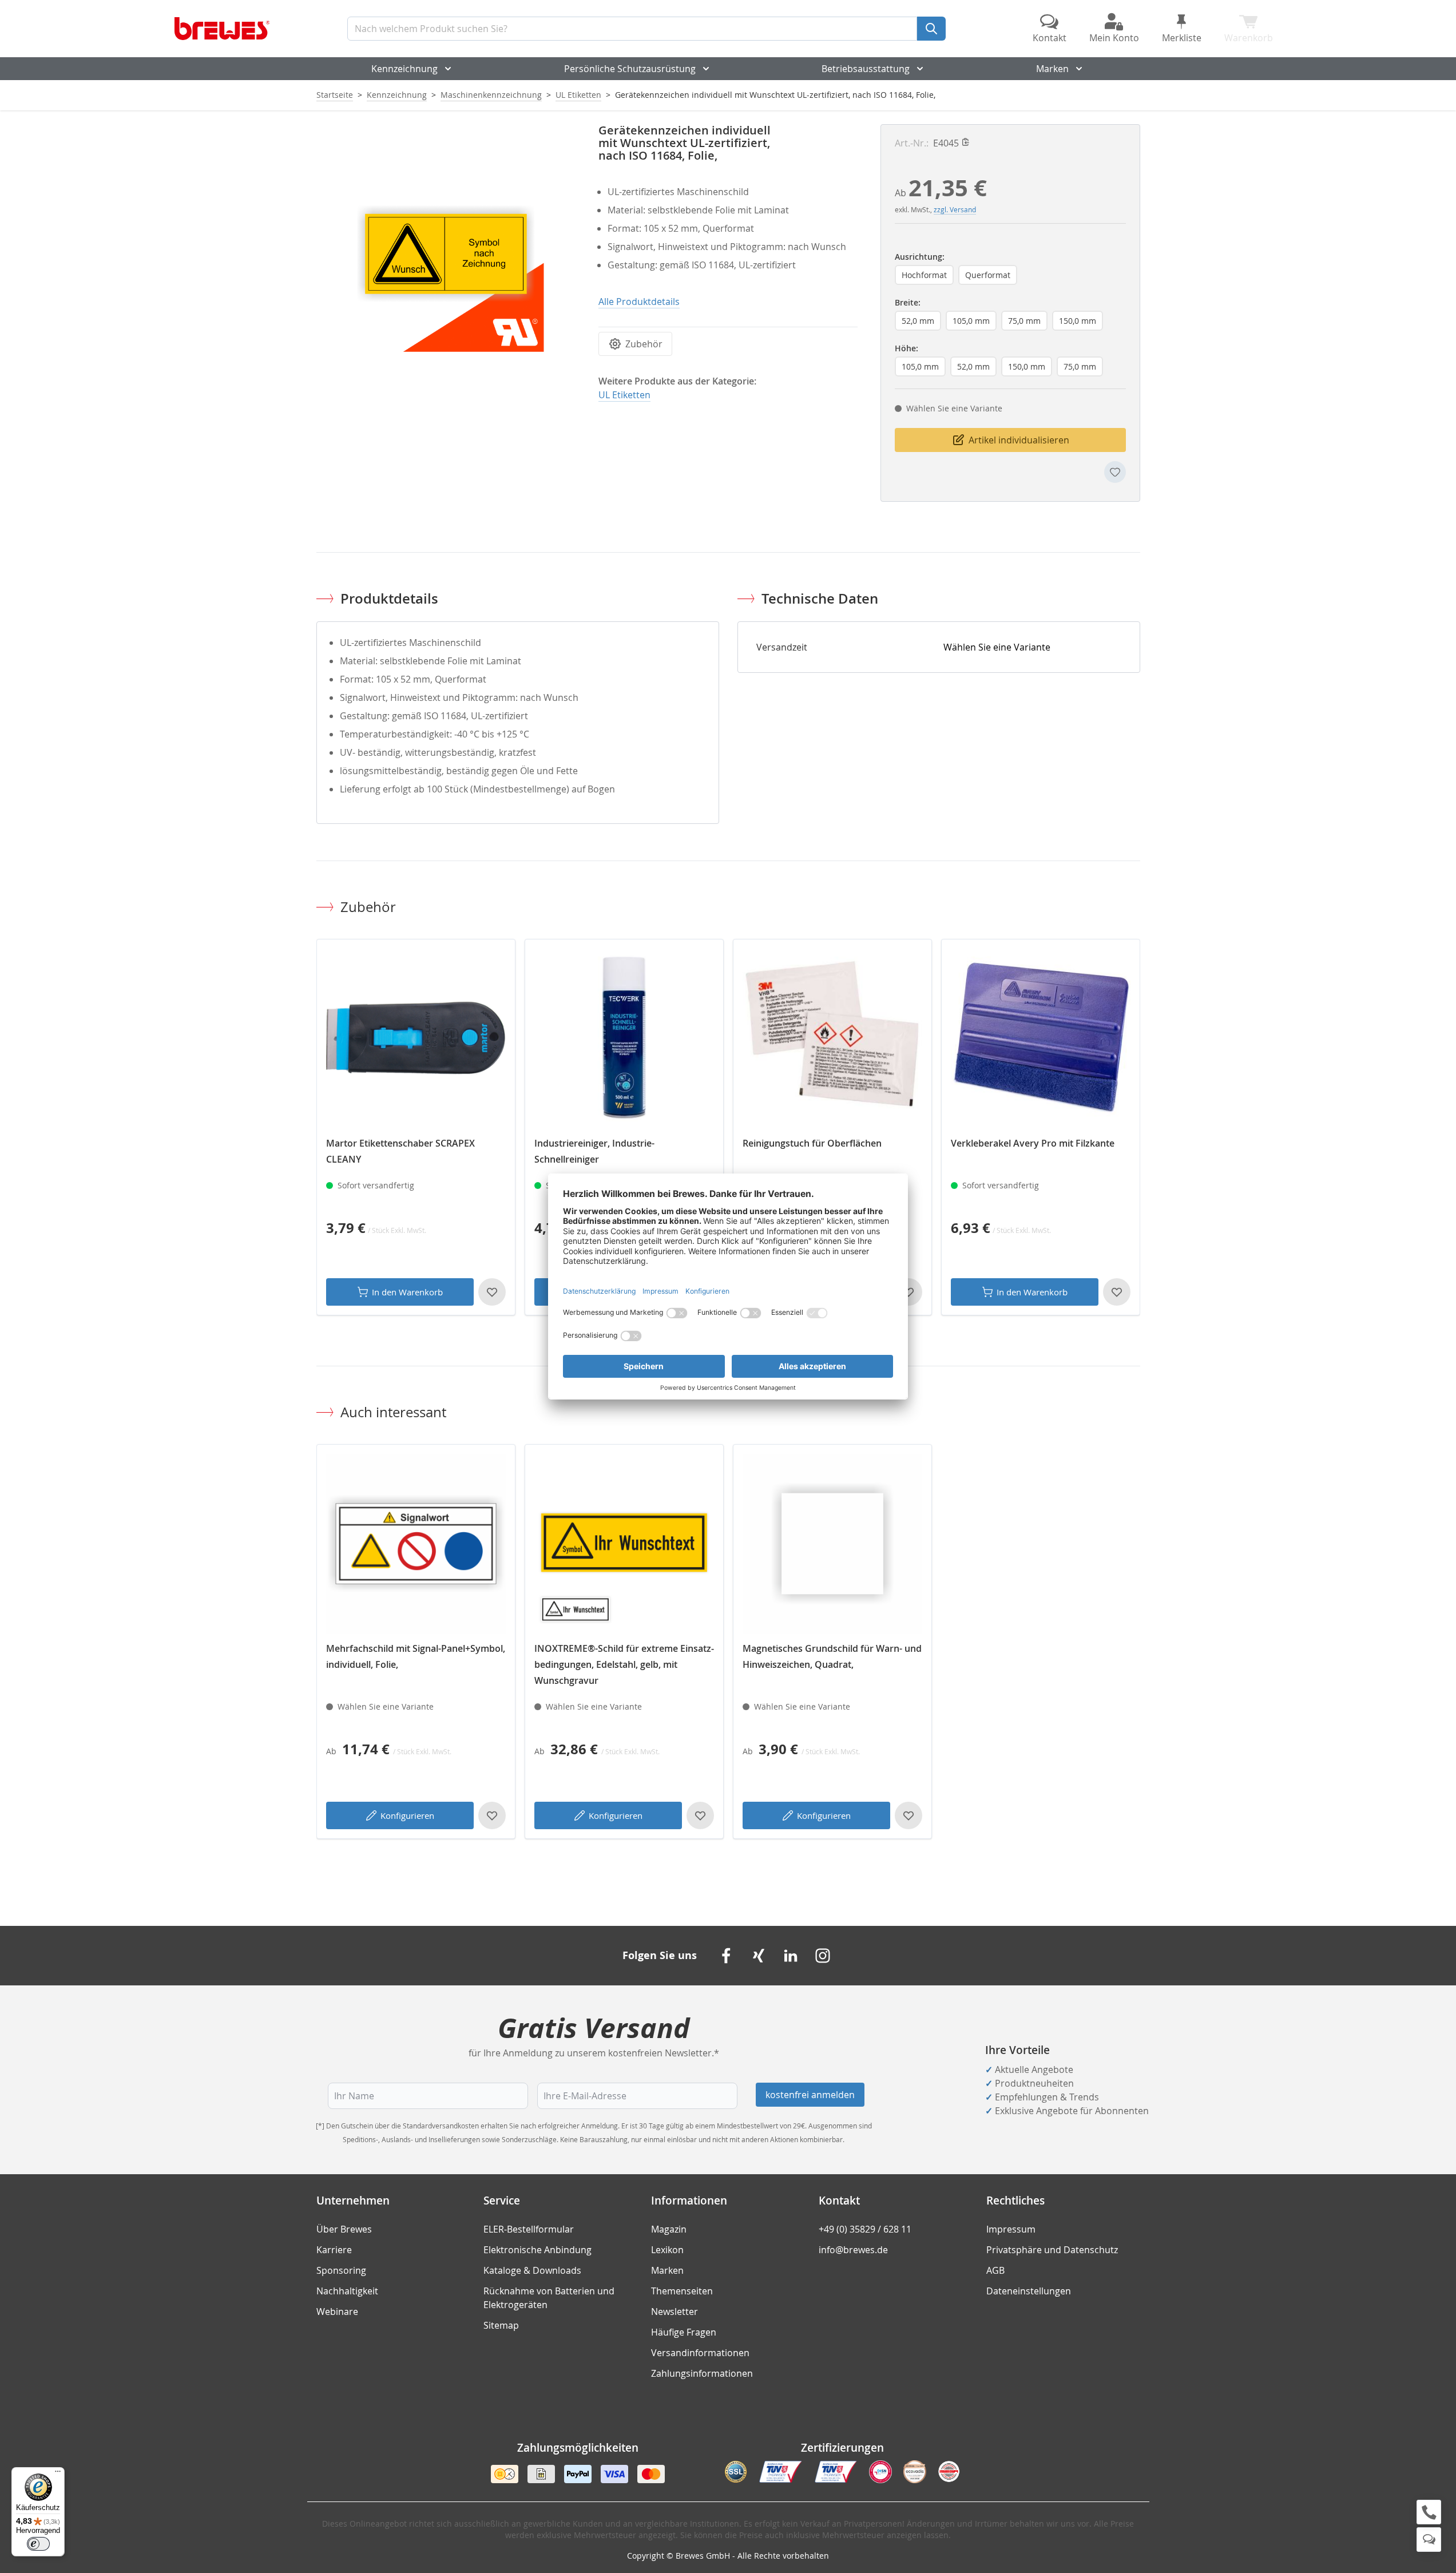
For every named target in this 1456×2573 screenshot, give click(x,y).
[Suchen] (931, 29)
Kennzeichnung (404, 69)
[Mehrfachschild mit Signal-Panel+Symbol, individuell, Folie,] (416, 1544)
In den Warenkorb (407, 1292)
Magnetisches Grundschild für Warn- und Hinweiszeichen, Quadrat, (832, 1656)
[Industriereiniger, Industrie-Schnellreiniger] (624, 1038)
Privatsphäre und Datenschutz (1052, 2250)
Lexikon (667, 2250)
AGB (995, 2270)
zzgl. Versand (955, 209)
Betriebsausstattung (866, 69)
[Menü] (58, 2474)
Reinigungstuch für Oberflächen (812, 1143)
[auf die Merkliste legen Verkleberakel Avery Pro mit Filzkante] (1117, 1292)
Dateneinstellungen (1029, 2291)
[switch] (38, 2544)
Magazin (669, 2229)
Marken (1052, 69)
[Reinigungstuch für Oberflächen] (832, 1038)
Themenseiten (682, 2291)
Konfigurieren (407, 1815)
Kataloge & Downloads (532, 2270)
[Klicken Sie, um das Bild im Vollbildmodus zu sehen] (446, 254)
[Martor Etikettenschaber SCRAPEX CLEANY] (416, 1038)
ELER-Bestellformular (529, 2229)
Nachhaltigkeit (347, 2291)
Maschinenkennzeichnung (491, 95)
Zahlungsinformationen (702, 2373)
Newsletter (675, 2312)
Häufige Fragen (684, 2332)
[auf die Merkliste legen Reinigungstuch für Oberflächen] (908, 1292)
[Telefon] (1429, 2512)
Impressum (1011, 2229)
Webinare (337, 2312)
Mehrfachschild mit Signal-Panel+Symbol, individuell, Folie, (416, 1656)
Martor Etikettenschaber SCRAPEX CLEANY (400, 1151)
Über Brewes (344, 2229)
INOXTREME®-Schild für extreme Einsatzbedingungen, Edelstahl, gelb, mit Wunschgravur (624, 1664)
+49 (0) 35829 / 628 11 (865, 2229)
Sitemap (501, 2325)
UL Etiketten (578, 95)
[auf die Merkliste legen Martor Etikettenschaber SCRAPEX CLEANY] (492, 1292)
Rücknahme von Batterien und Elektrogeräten (549, 2298)
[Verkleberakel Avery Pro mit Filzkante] (1041, 1038)
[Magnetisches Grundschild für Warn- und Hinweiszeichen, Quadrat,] (832, 1544)
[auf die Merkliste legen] (1115, 472)
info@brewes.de (853, 2250)
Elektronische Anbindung (537, 2250)
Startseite (335, 95)
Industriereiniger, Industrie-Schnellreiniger (594, 1151)
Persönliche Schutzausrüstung (630, 69)
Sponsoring (341, 2270)
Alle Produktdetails (639, 302)
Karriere (334, 2250)
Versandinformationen (700, 2353)
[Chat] (1429, 2540)
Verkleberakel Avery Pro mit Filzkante (1033, 1143)
